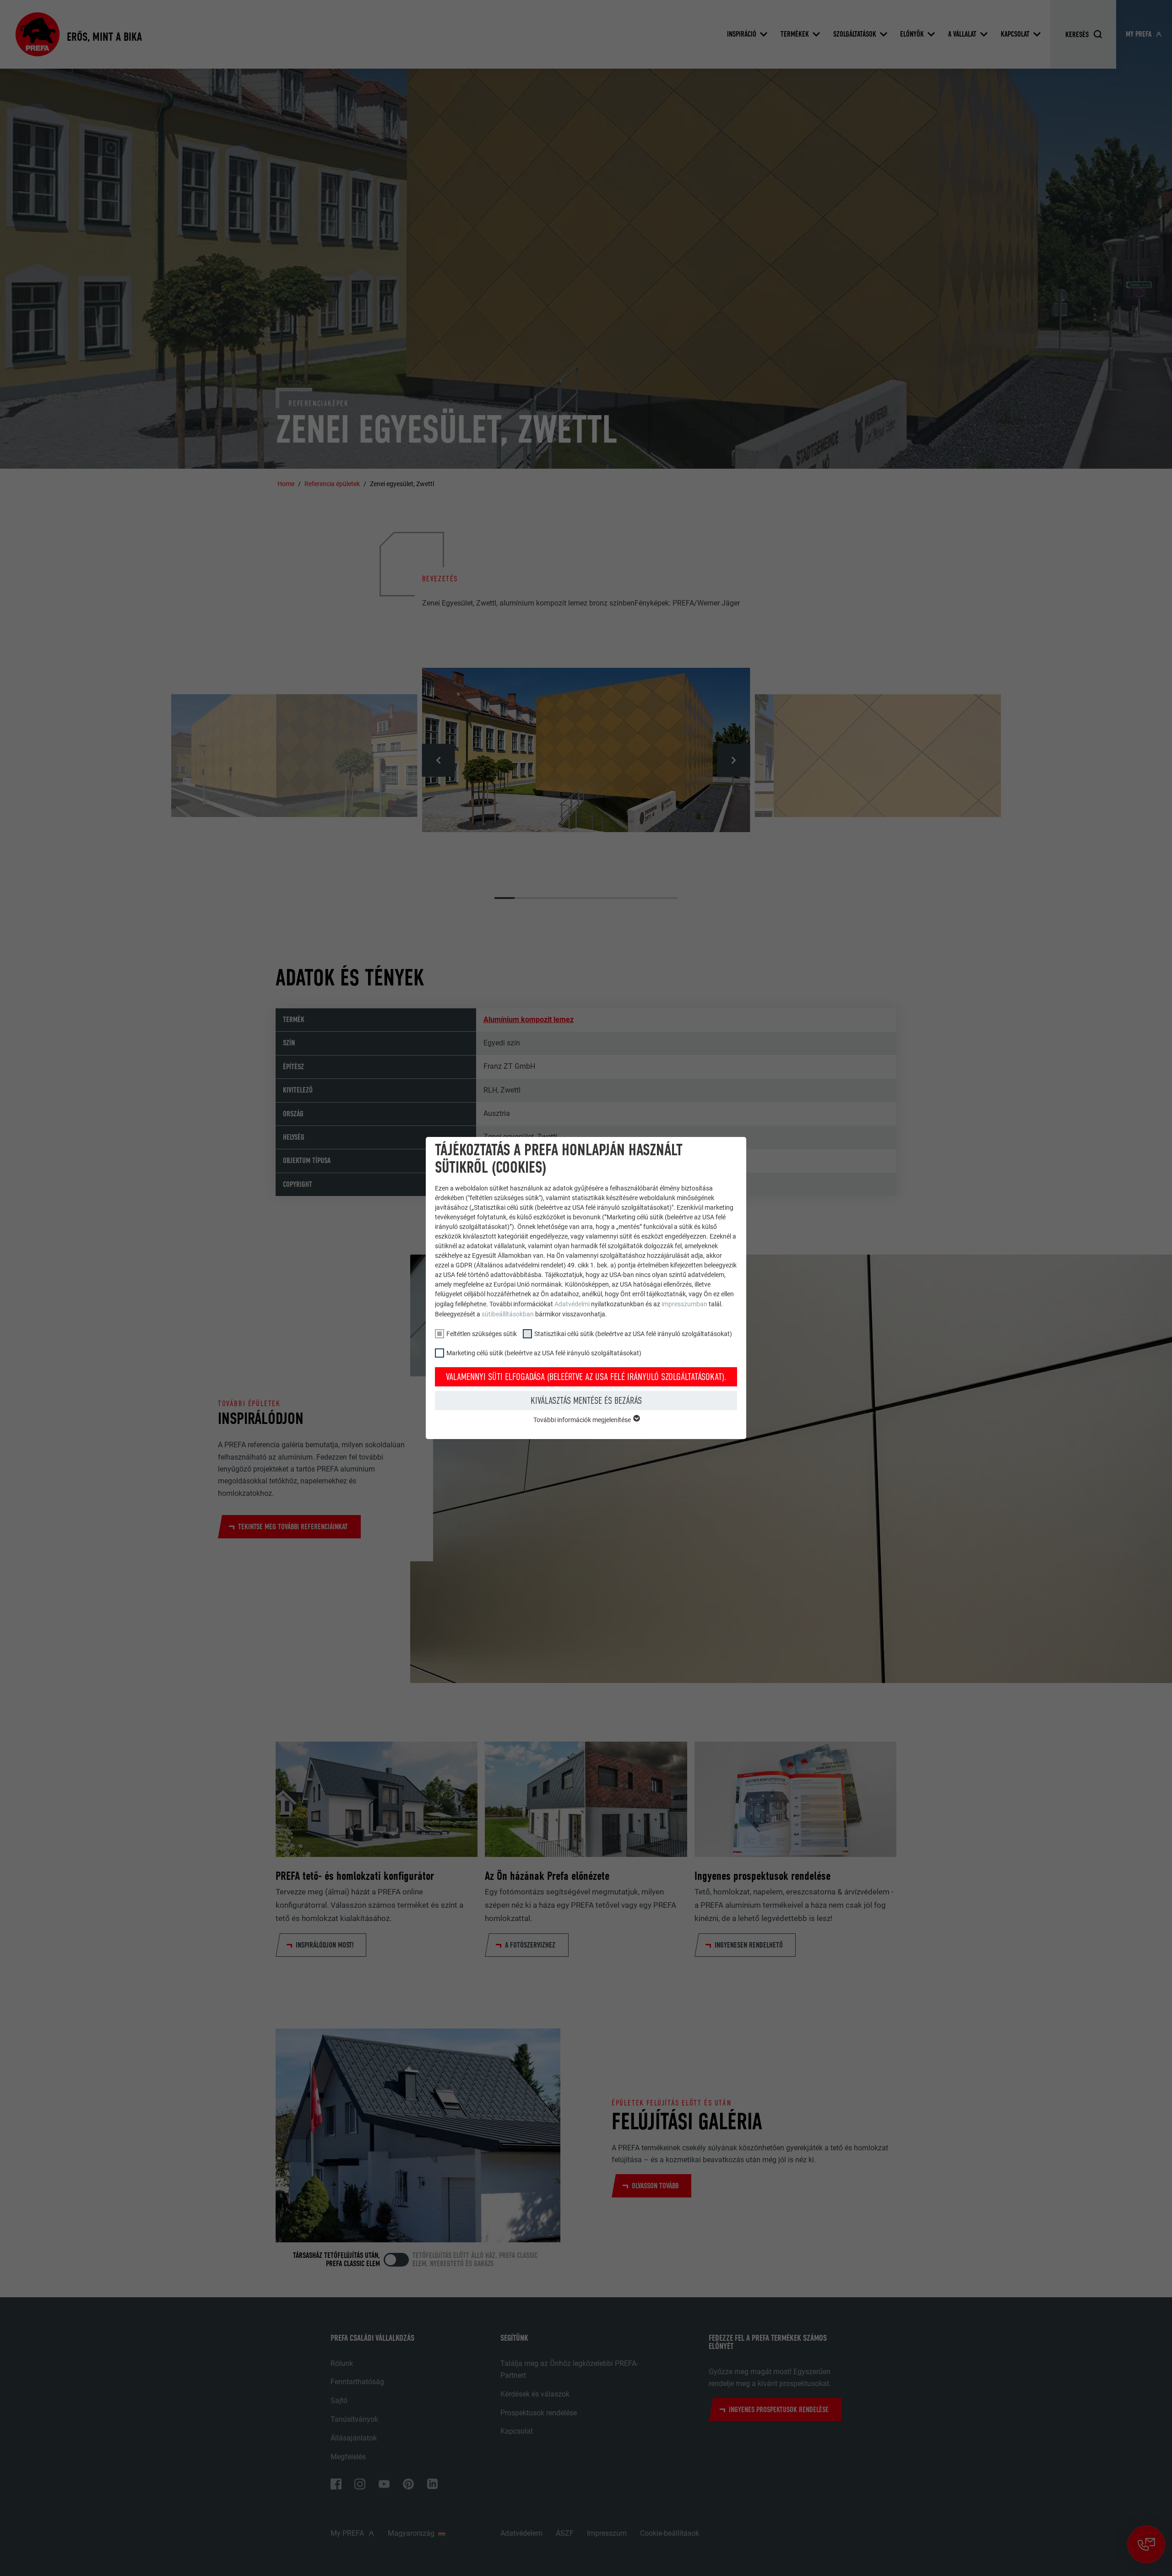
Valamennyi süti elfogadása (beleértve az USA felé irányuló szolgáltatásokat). (586, 1377)
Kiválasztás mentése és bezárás (586, 1401)
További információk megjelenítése (583, 1420)
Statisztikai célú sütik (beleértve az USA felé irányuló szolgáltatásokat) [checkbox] (633, 1334)
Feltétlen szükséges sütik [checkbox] (482, 1334)
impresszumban (684, 1304)
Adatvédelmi (573, 1304)
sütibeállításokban (508, 1314)
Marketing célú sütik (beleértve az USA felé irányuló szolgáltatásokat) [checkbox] (544, 1353)
